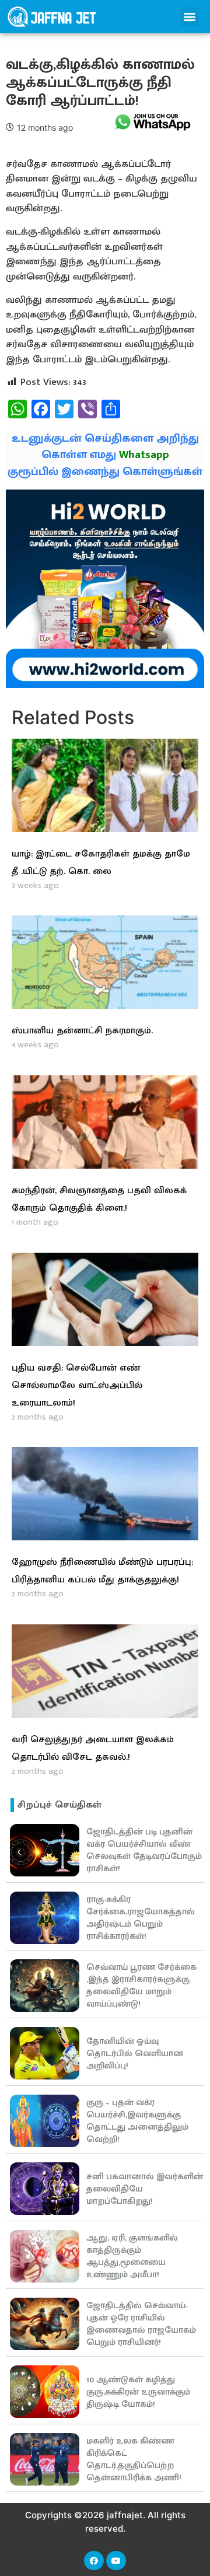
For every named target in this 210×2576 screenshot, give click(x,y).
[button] (189, 17)
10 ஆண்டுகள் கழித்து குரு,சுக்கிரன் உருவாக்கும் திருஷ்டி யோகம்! (138, 2392)
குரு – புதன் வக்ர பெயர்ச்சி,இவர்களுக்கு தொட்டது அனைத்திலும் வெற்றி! (137, 2121)
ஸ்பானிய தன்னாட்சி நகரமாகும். (82, 1031)
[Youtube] (116, 2561)
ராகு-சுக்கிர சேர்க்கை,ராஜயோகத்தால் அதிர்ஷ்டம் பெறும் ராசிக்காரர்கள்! (141, 1918)
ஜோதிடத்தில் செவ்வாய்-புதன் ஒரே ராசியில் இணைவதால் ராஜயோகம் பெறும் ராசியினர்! (141, 2324)
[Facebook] (94, 2561)
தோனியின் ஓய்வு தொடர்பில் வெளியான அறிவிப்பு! (135, 2054)
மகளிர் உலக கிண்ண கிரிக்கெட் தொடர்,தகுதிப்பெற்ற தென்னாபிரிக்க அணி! (134, 2459)
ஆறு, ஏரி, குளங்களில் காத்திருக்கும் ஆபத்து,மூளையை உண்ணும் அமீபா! (132, 2256)
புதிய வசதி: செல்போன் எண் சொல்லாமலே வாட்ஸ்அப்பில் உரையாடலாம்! (77, 1385)
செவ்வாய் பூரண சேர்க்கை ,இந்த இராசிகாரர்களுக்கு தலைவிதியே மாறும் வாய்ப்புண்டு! (141, 1986)
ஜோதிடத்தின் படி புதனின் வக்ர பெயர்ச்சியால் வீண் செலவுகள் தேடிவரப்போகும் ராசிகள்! (144, 1850)
